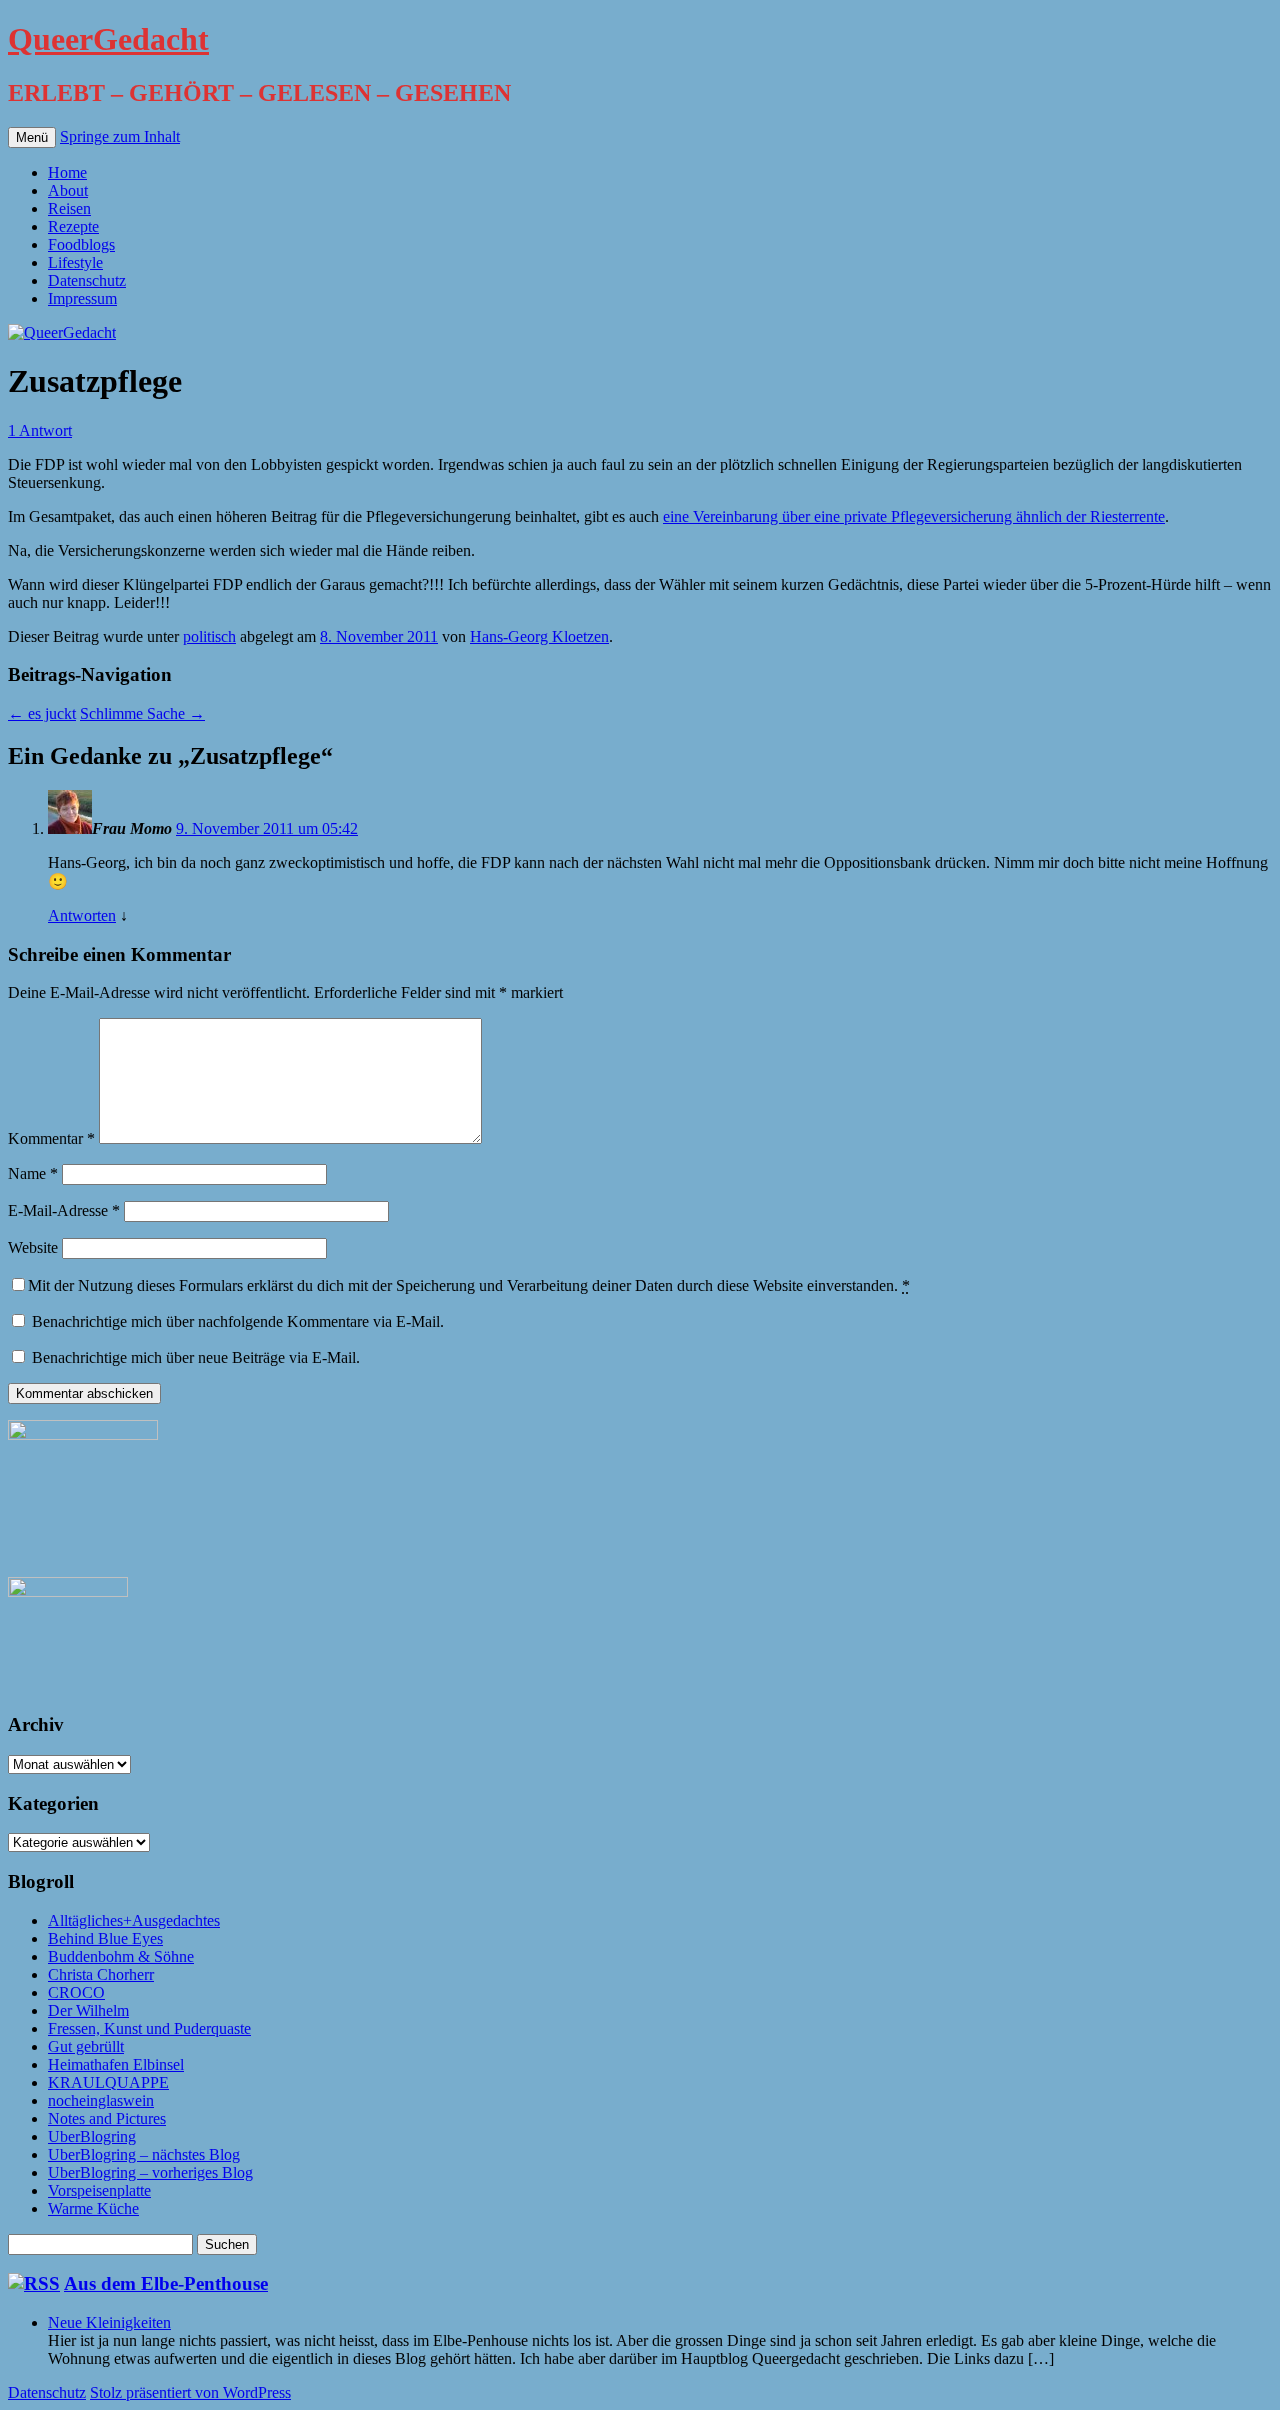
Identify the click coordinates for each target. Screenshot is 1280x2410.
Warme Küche (93, 2208)
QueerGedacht (108, 39)
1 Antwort (40, 430)
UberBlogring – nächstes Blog (144, 2154)
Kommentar (51, 1138)
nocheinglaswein (101, 2100)
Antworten (82, 915)
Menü (32, 137)
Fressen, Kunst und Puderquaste (149, 2028)
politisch (209, 636)
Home (67, 172)
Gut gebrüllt (86, 2046)
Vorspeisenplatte (99, 2190)
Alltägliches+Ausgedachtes (134, 1920)
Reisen (69, 208)
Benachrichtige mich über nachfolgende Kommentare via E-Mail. (238, 1321)
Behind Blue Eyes (105, 1938)
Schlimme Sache (142, 713)
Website (33, 1247)
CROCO (76, 1992)
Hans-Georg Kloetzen (539, 636)
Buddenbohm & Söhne (121, 1956)
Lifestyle (75, 262)
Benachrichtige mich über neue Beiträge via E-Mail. (196, 1357)
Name (33, 1173)
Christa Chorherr (101, 1974)
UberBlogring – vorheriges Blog (150, 2172)
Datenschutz (87, 280)
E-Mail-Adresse (64, 1210)
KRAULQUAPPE (108, 2082)
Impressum (82, 298)
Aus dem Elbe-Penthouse (166, 2283)
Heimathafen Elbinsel (116, 2064)
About (68, 190)
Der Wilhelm (88, 2010)
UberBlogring (92, 2136)
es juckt (42, 713)
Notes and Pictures (107, 2118)
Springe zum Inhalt (120, 136)
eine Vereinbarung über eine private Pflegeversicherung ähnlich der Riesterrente (914, 516)
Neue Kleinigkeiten (109, 2322)
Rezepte (73, 226)
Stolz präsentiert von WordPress (190, 2392)
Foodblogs (81, 244)
